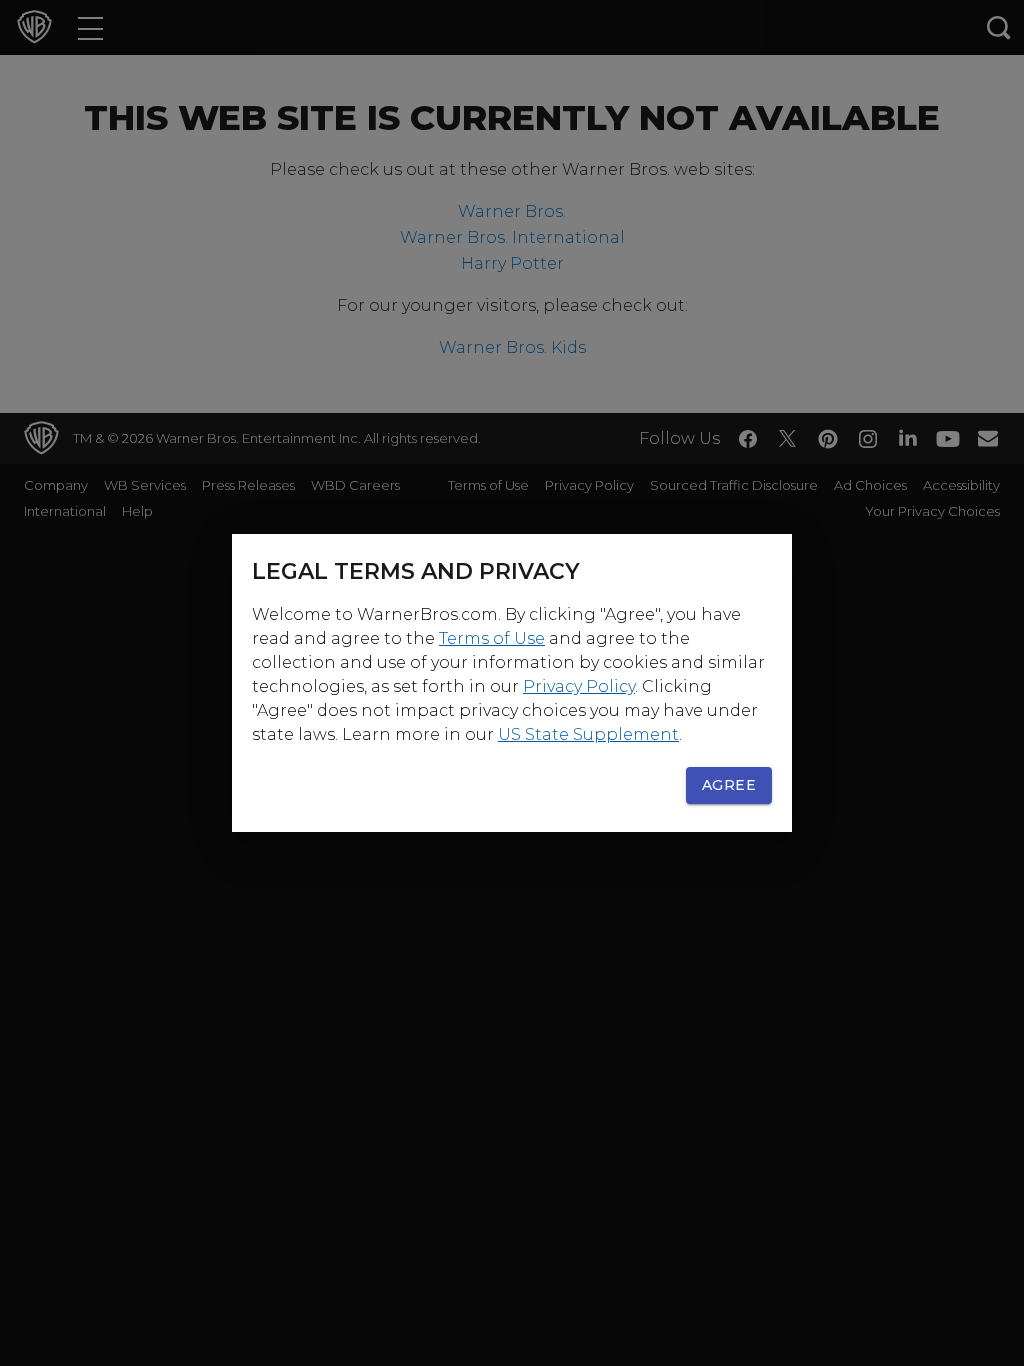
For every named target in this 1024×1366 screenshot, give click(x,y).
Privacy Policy (579, 686)
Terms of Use (492, 638)
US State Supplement (588, 734)
